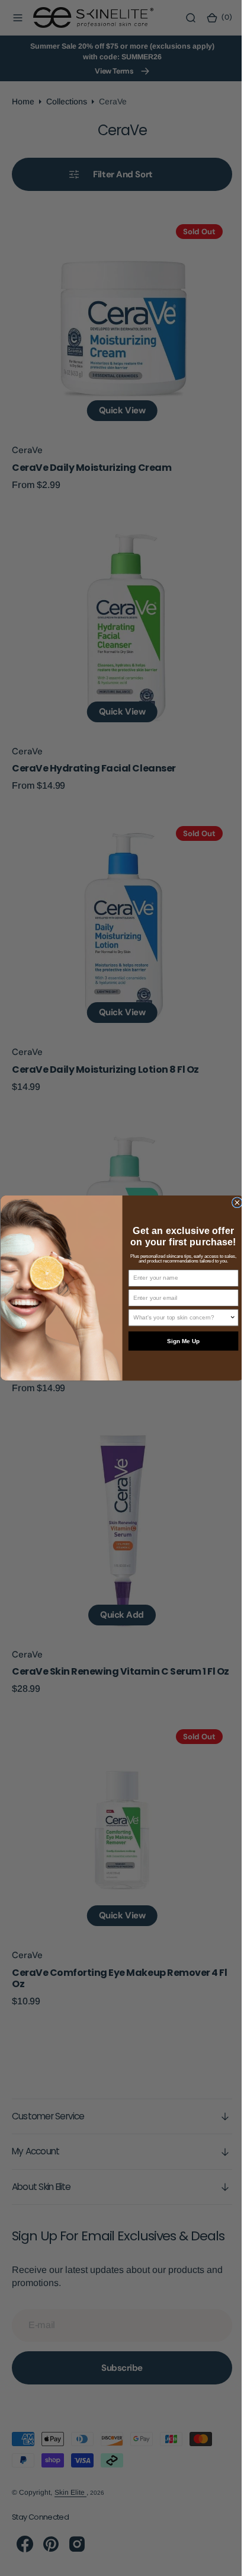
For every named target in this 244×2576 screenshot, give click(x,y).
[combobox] (177, 1317)
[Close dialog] (232, 1203)
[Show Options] (228, 1317)
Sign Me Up (179, 1341)
